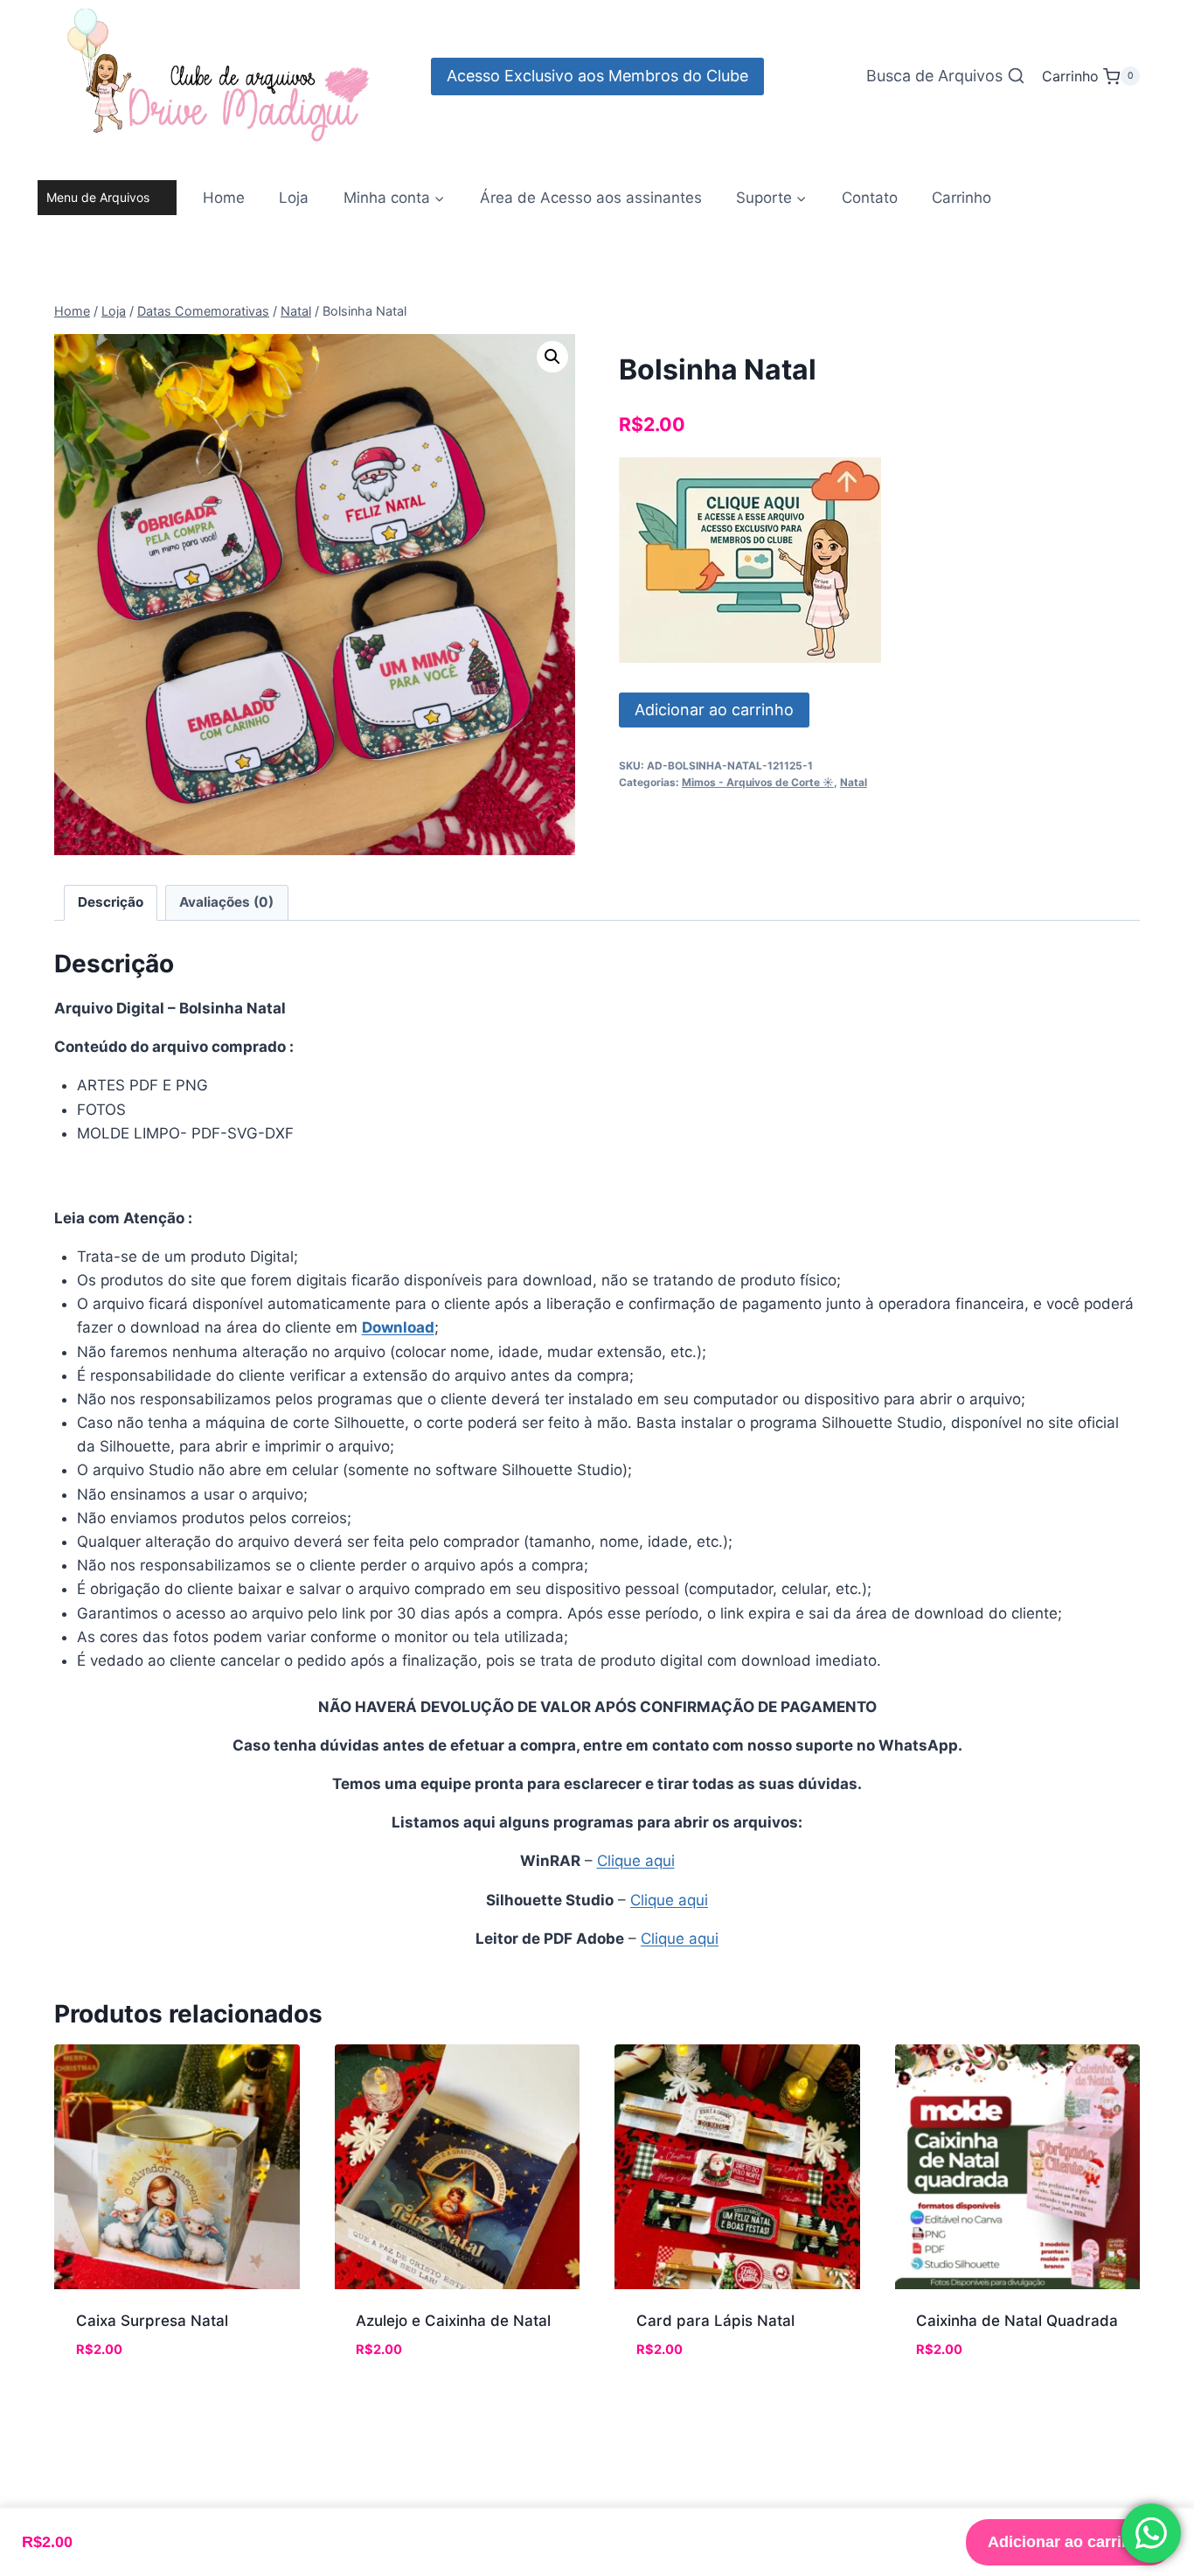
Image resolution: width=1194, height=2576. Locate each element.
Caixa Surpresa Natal (152, 2321)
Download (398, 1327)
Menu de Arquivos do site (98, 202)
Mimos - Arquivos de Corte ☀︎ (758, 782)
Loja (294, 198)
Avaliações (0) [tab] (226, 902)
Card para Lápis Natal (715, 2321)
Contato (870, 198)
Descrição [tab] (111, 902)
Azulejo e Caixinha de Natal (453, 2321)
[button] (552, 357)
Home (224, 198)
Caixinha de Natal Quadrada (1017, 2321)
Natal (854, 782)
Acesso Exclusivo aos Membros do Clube (597, 76)
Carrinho (961, 198)
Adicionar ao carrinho (714, 710)
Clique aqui (636, 1861)
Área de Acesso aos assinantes (591, 198)
